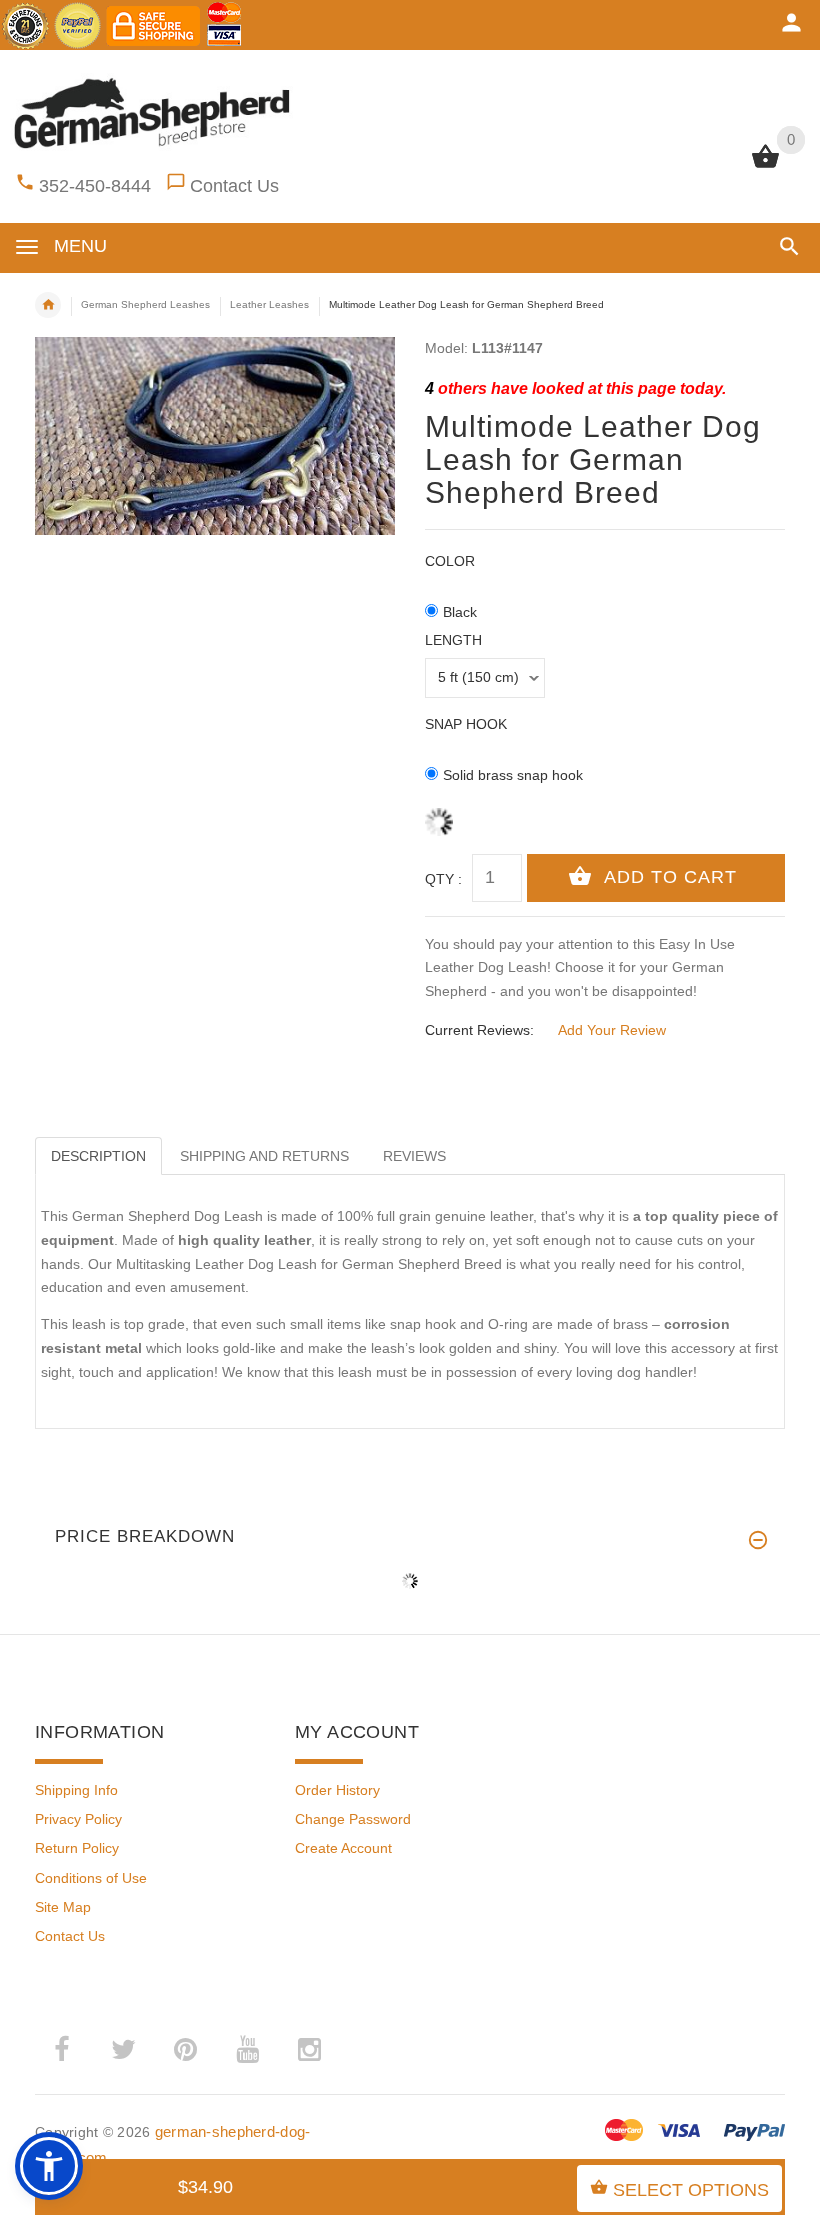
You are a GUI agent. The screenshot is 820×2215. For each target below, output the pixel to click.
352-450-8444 (95, 186)
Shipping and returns (264, 1156)
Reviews (414, 1156)
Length (453, 640)
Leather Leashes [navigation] (269, 304)
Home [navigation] (48, 305)
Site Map (63, 1907)
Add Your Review (612, 1030)
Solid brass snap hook (513, 775)
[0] (765, 166)
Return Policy (77, 1848)
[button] (785, 246)
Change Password (353, 1819)
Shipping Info (76, 1790)
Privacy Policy (78, 1819)
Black (460, 612)
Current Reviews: (479, 1030)
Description (98, 1156)
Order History (337, 1790)
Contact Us (234, 186)
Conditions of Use (91, 1878)
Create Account (343, 1848)
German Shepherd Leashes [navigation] (145, 304)
